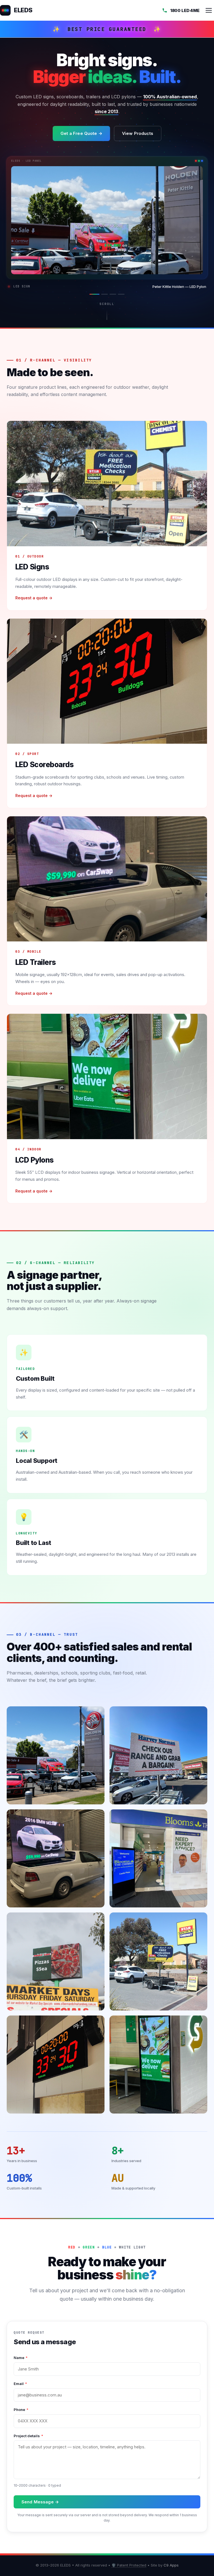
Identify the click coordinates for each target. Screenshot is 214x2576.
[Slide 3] (113, 294)
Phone (21, 2410)
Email (20, 2384)
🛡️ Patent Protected (129, 2565)
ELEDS (23, 10)
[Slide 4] (121, 294)
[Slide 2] (103, 294)
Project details (28, 2436)
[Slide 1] (93, 294)
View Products (138, 133)
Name (21, 2358)
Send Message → (40, 2502)
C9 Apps (171, 2565)
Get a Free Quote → (81, 133)
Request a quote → (34, 598)
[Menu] (209, 10)
